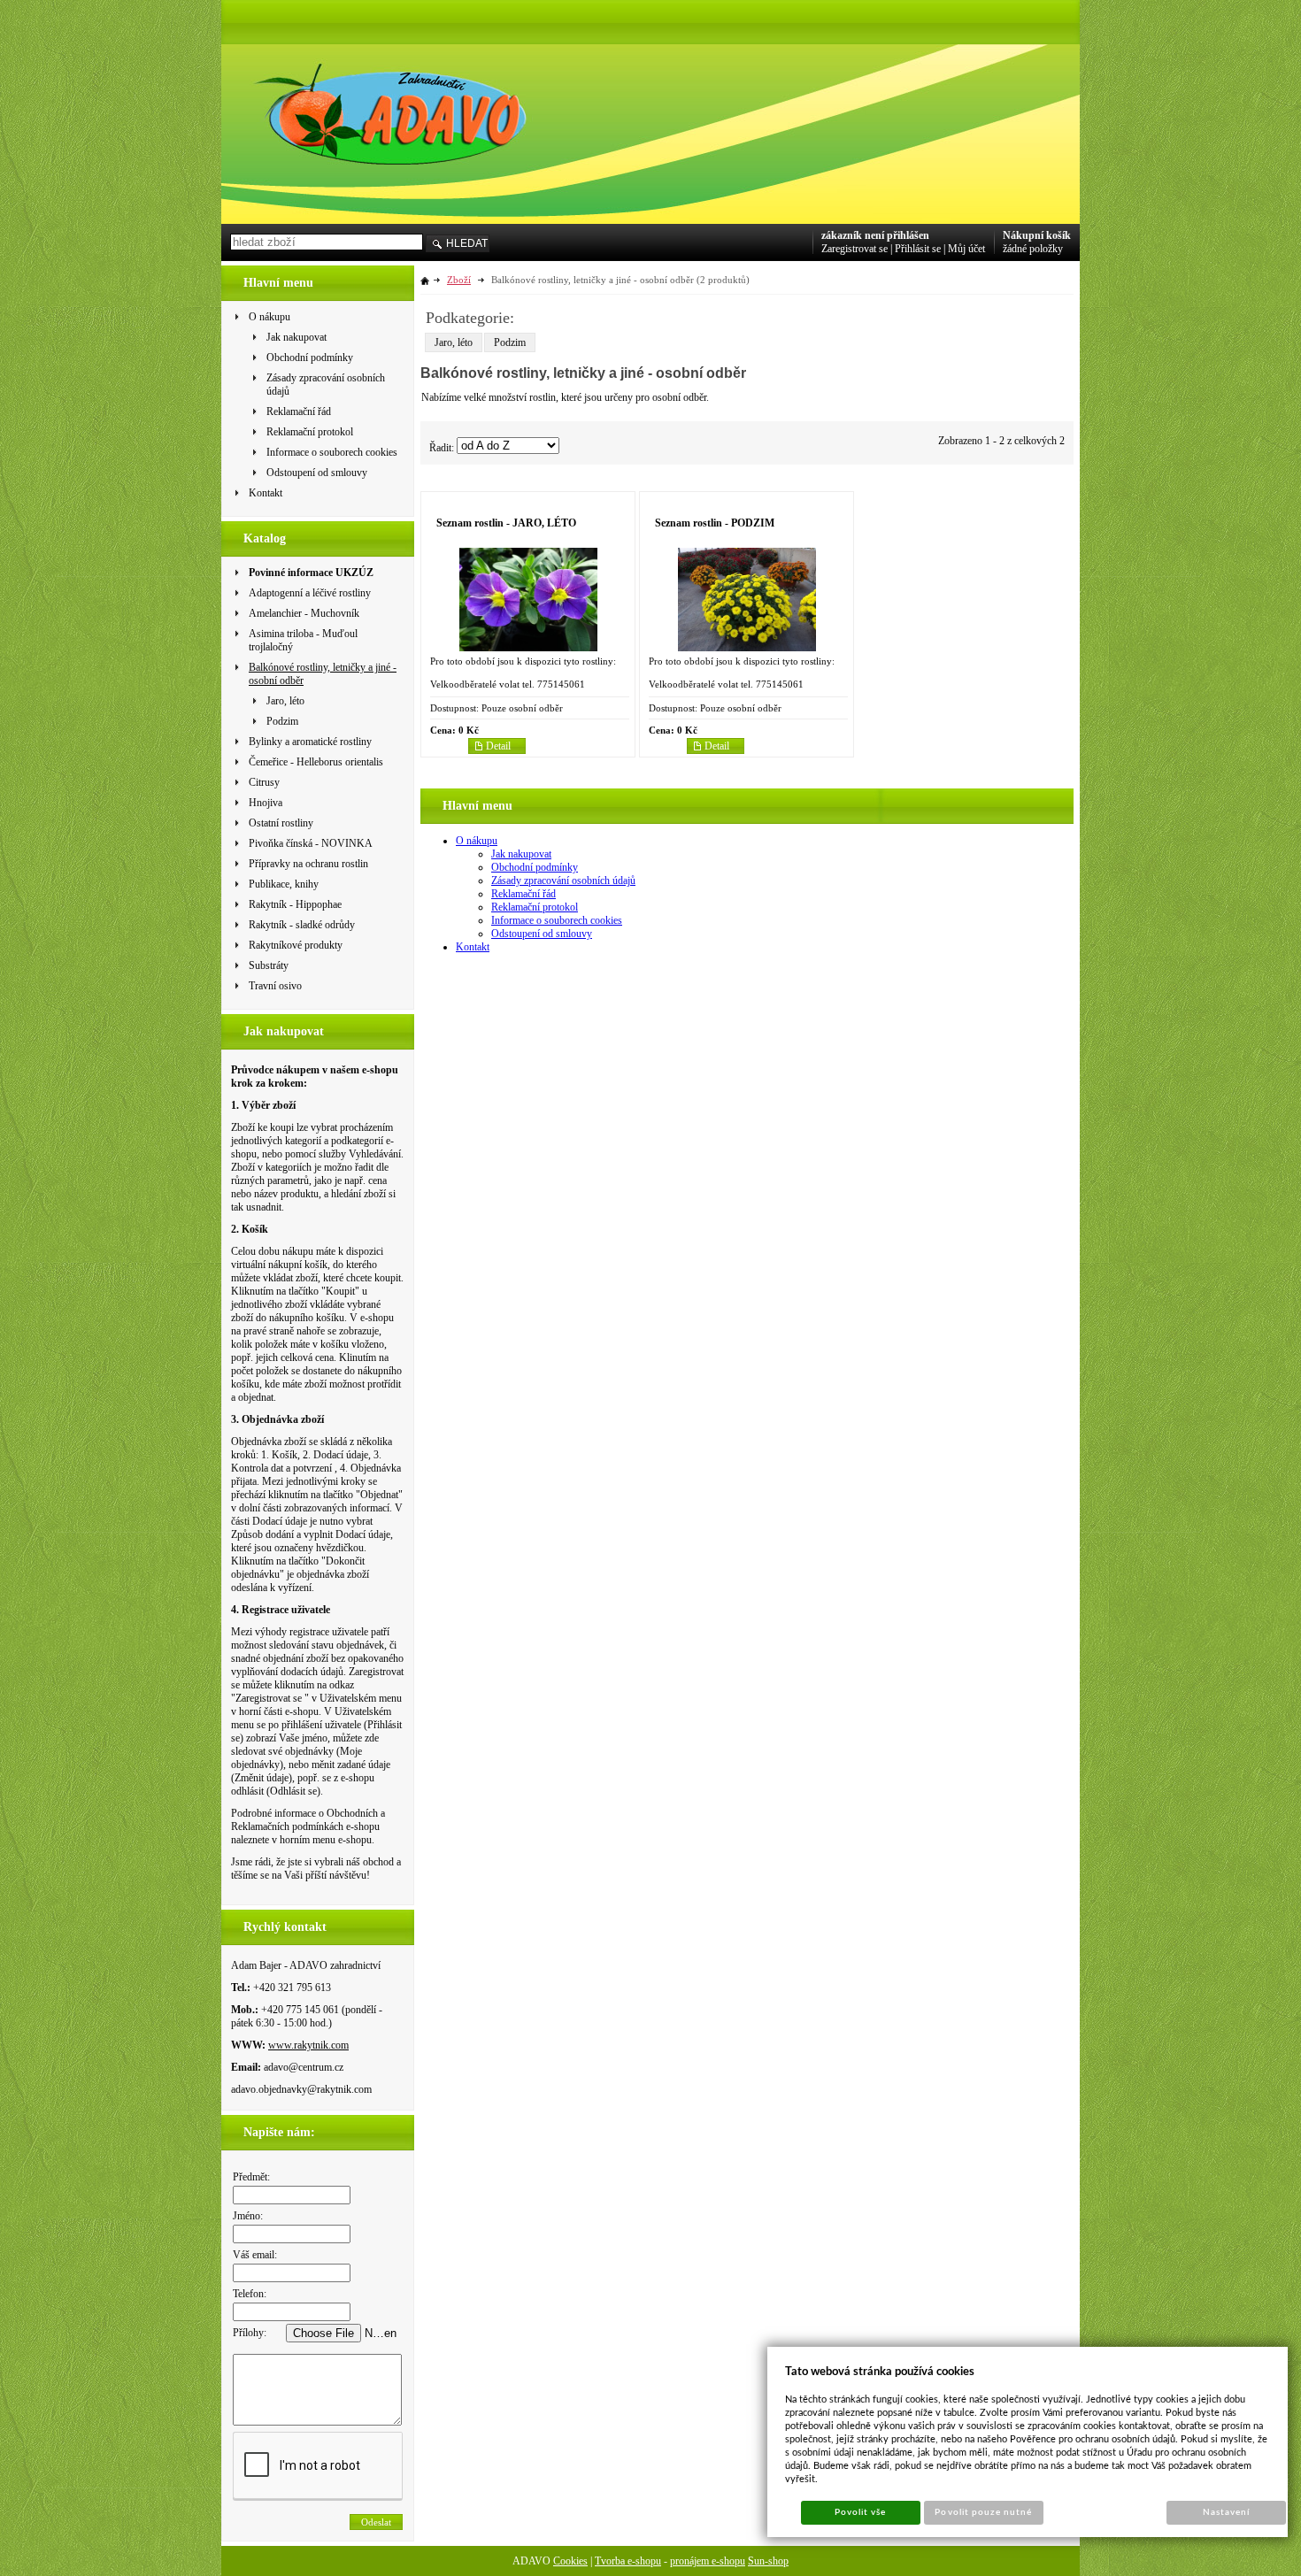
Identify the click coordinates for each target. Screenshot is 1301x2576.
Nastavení (1226, 2512)
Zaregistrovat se (855, 249)
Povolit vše (860, 2512)
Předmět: (251, 2177)
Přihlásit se (918, 249)
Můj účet (966, 249)
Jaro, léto (454, 342)
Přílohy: (250, 2333)
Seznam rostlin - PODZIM (715, 523)
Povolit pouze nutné (983, 2512)
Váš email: (255, 2255)
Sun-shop (768, 2561)
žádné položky (1033, 249)
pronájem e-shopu (708, 2561)
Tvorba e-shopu (628, 2561)
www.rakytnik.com (308, 2045)
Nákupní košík (1037, 235)
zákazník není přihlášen (875, 235)
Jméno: (248, 2216)
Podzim (510, 342)
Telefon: (250, 2294)
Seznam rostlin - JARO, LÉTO (506, 523)
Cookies (570, 2561)
